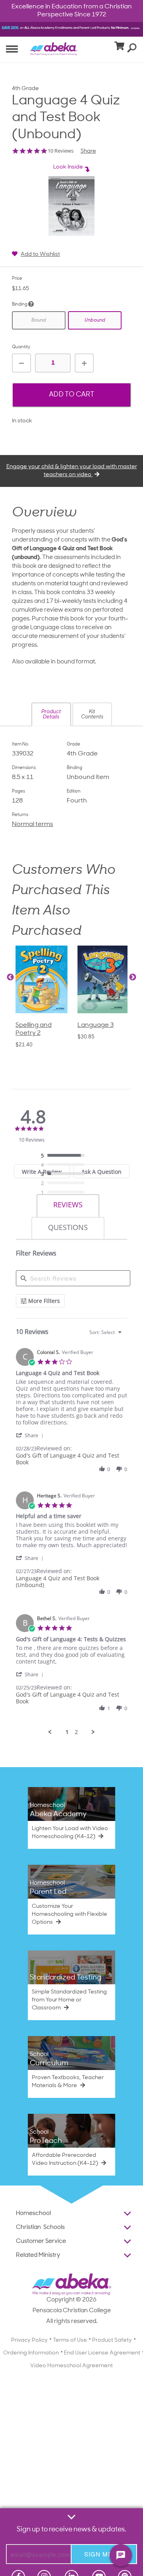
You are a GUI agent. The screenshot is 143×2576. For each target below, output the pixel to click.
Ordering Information (31, 2353)
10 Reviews (61, 151)
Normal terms (33, 824)
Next (133, 977)
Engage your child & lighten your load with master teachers (72, 471)
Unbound (95, 320)
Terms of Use (70, 2340)
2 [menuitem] (76, 1732)
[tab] (68, 1206)
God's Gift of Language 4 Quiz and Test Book (68, 1459)
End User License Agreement (102, 2353)
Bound (39, 320)
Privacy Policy (29, 2340)
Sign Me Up (104, 2554)
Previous (10, 977)
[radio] (65, 1156)
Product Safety (112, 2340)
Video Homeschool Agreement (71, 2366)
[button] (51, 714)
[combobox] (106, 1332)
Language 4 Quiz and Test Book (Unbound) (58, 1581)
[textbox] (125, 1335)
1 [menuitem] (67, 1732)
